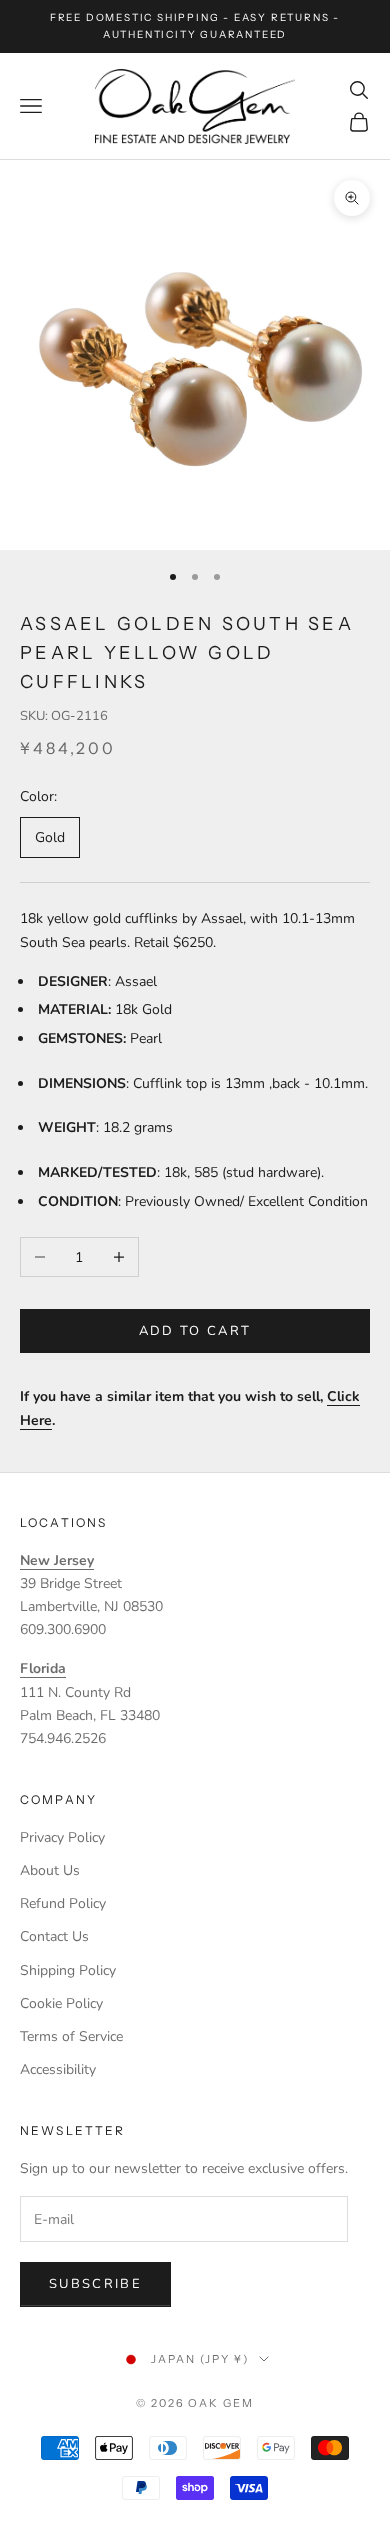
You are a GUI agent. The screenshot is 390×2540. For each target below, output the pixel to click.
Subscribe (95, 2284)
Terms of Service (71, 2036)
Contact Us (54, 1936)
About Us (50, 1870)
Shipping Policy (68, 1970)
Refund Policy (63, 1903)
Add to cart (195, 1331)
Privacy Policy (62, 1837)
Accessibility (58, 2069)
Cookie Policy (61, 2003)
